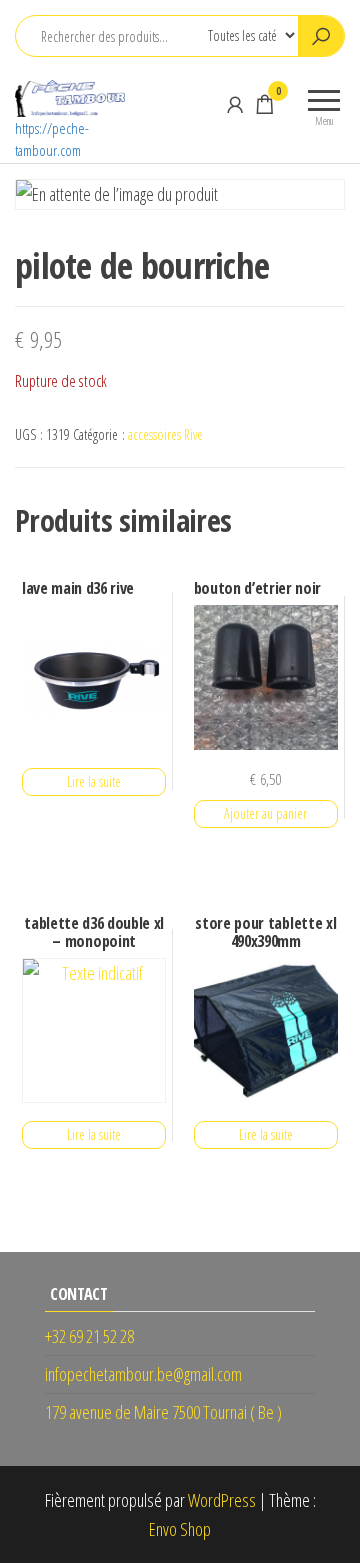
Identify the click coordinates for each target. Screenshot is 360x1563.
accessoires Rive (165, 434)
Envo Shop (180, 1529)
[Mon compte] (235, 104)
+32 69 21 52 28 (89, 1336)
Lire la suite (94, 781)
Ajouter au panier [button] (265, 813)
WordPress (222, 1500)
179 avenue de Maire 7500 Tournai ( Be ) (163, 1412)
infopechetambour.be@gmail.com (143, 1374)
